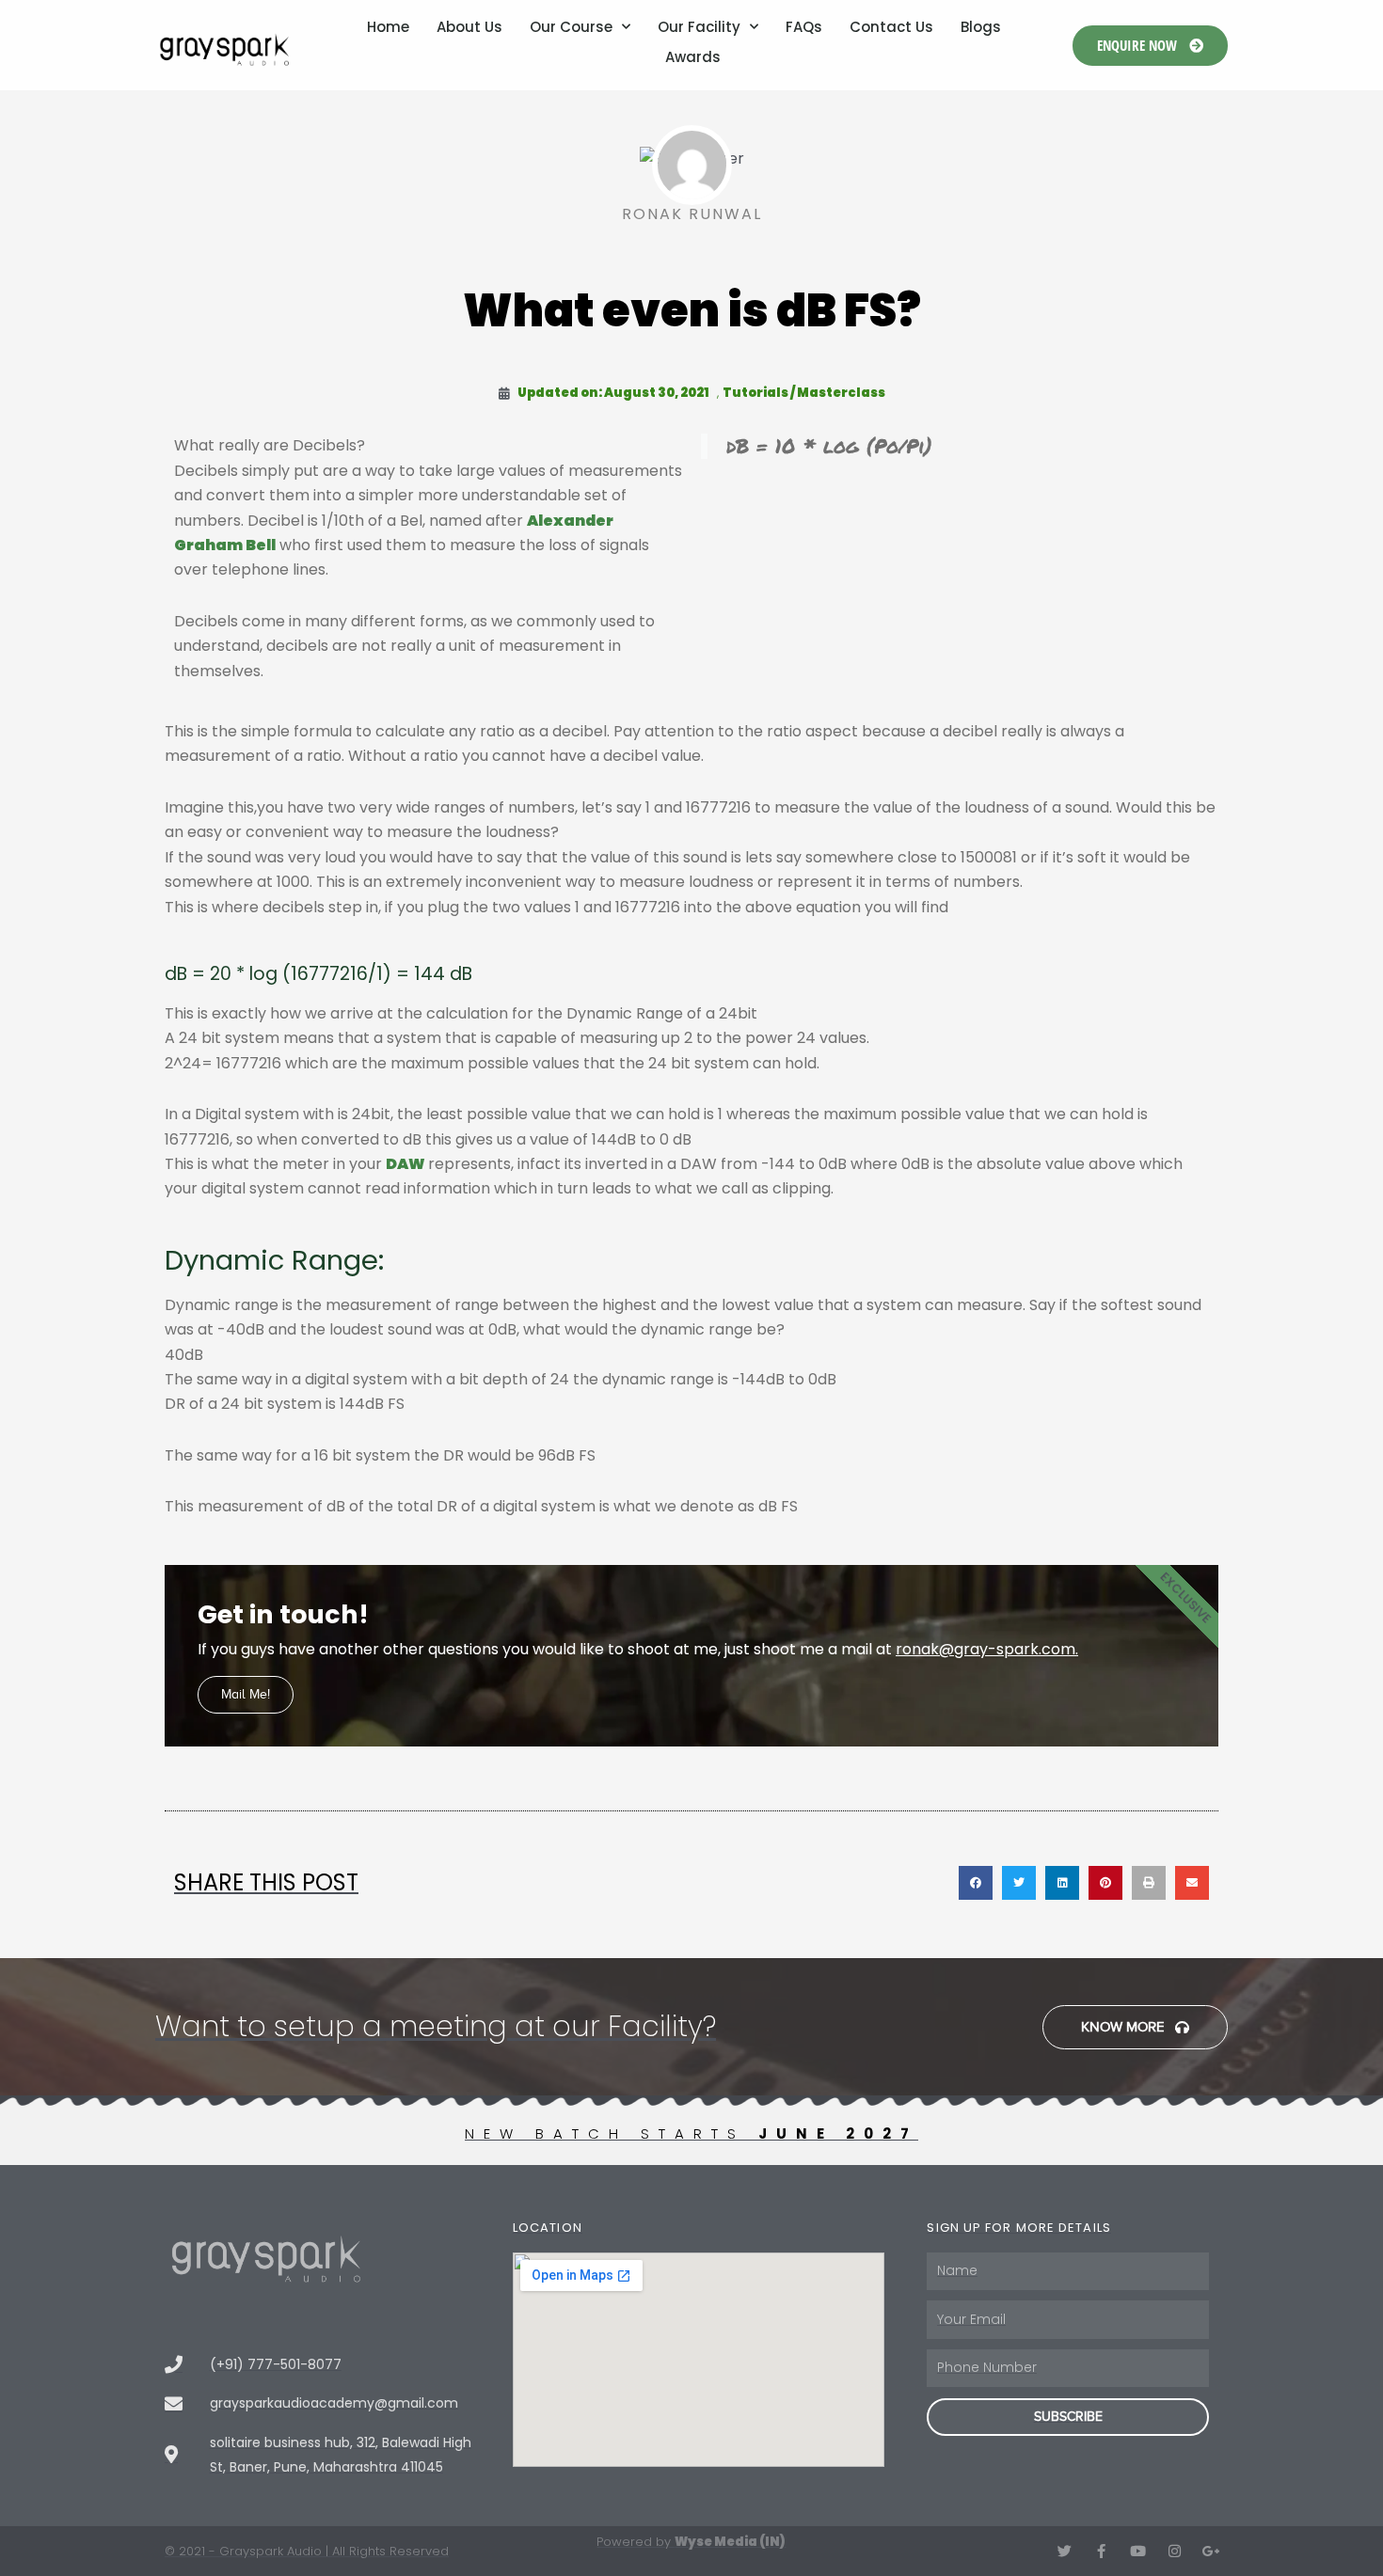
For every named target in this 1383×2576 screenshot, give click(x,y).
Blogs (981, 27)
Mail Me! (246, 1694)
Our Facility (699, 27)
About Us (469, 27)
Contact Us (891, 27)
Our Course (571, 27)
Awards (693, 57)
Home (388, 27)
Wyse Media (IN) (730, 2542)
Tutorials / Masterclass (804, 393)
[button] (976, 1883)
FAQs (804, 27)
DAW (407, 1164)
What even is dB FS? (692, 311)
